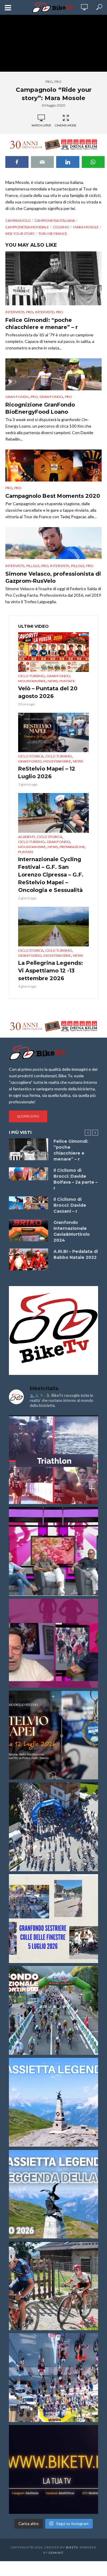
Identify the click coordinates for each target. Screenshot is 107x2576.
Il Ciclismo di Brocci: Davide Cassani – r (70, 1205)
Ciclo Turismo (32, 676)
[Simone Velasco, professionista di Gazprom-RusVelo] (53, 543)
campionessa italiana (55, 220)
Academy (27, 837)
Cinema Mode (66, 125)
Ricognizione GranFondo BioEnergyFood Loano (40, 408)
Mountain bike (32, 681)
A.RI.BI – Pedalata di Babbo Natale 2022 (76, 1254)
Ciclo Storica (31, 756)
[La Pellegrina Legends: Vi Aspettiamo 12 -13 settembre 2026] (53, 927)
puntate (67, 681)
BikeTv (72, 2547)
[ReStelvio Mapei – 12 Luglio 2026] (53, 733)
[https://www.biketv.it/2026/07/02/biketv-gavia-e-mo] (53, 2469)
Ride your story (20, 233)
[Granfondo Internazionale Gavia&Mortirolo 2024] (29, 1230)
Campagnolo (18, 220)
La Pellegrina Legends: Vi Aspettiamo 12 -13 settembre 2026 (51, 971)
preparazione (72, 847)
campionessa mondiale (27, 227)
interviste (45, 312)
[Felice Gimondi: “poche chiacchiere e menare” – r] (53, 278)
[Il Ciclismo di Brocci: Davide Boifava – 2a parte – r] (29, 1174)
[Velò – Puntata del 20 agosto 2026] (53, 652)
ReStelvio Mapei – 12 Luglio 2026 (47, 773)
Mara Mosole (86, 227)
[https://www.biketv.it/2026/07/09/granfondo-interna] (53, 2010)
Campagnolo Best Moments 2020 (53, 496)
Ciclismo (61, 227)
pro (49, 82)
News (53, 681)
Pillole (33, 566)
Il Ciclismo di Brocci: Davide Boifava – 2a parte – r (75, 1179)
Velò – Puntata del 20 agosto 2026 (48, 692)
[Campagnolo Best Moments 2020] (53, 466)
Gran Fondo (17, 397)
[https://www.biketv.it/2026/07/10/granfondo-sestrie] (53, 1919)
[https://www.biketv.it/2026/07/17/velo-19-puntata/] (53, 1551)
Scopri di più (28, 1116)
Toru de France (53, 233)
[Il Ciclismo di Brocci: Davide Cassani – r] (29, 1203)
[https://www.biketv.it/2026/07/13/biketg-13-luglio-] (53, 1827)
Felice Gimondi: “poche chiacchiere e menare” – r (42, 324)
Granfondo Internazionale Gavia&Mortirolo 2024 (72, 1231)
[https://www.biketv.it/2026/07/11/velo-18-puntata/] (53, 1643)
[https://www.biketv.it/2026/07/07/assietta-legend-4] (53, 2102)
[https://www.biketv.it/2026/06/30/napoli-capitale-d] (53, 2378)
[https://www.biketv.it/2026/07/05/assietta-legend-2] (53, 2194)
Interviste (15, 312)
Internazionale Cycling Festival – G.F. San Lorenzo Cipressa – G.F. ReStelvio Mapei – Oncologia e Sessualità (51, 875)
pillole (78, 566)
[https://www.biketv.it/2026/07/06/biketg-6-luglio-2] (53, 2286)
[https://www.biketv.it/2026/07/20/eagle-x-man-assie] (53, 1460)
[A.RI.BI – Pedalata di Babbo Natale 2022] (29, 1259)
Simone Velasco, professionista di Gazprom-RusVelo (53, 577)
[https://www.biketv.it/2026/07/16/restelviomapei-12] (53, 1735)
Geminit (56, 2553)
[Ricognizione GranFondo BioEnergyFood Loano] (53, 374)
